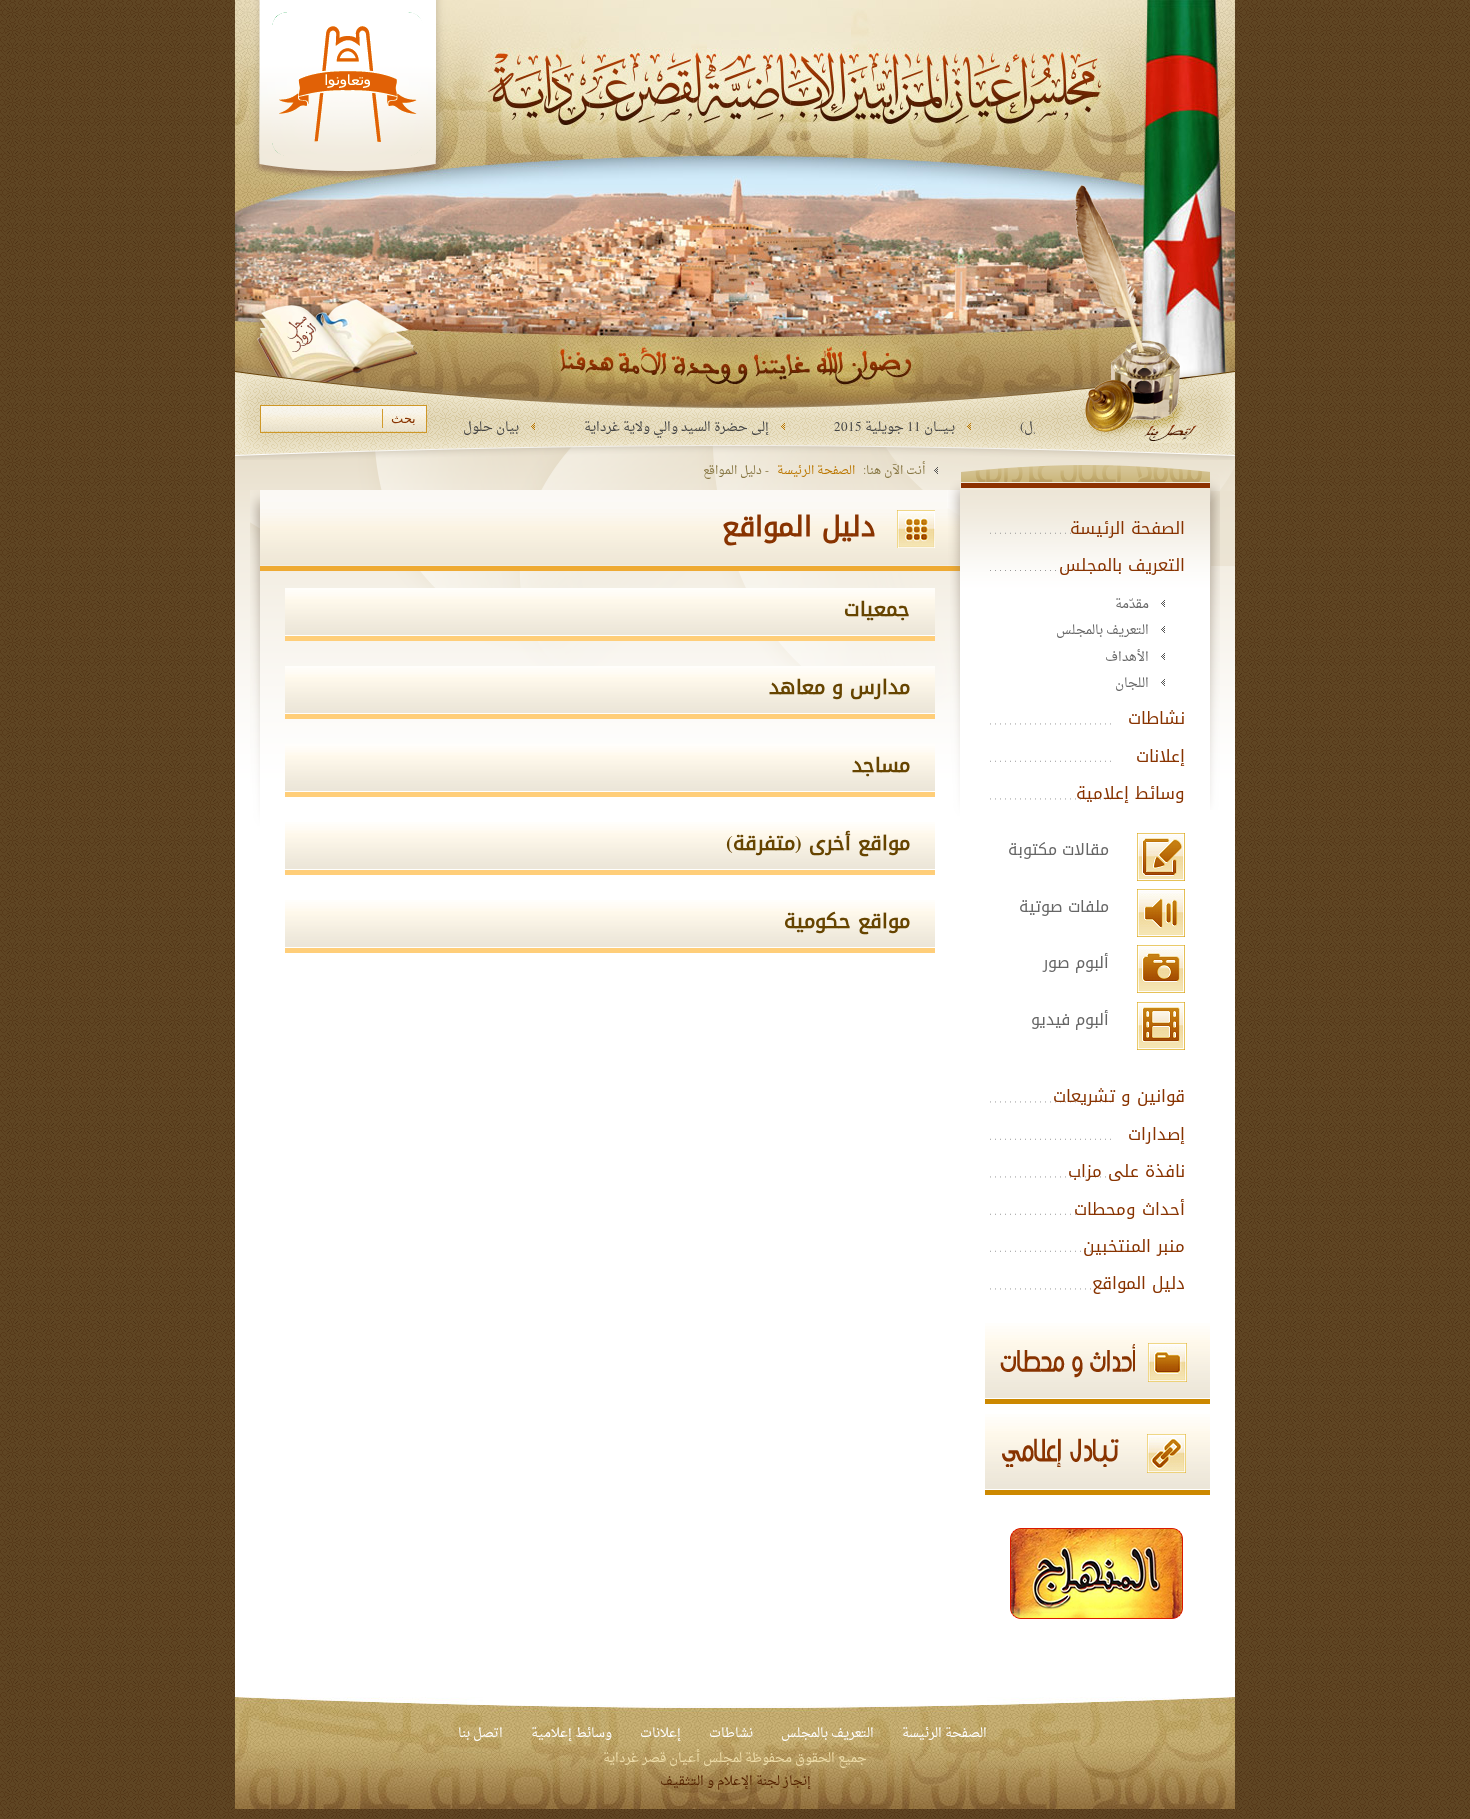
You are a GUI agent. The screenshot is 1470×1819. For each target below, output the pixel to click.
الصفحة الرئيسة (816, 470)
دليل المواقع (1138, 1283)
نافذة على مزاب (1126, 1171)
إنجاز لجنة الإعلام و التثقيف (735, 1781)
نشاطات (1156, 718)
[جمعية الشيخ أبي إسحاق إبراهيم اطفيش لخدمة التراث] (1097, 1572)
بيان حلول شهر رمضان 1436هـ (504, 427)
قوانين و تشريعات (1119, 1096)
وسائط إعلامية (1130, 793)
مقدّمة (1132, 604)
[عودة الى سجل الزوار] (336, 347)
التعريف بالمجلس (1122, 565)
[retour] (347, 221)
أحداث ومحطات (1129, 1209)
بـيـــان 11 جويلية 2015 (961, 427)
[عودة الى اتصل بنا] (1140, 310)
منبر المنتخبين (1134, 1246)
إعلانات (1160, 756)
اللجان (1132, 683)
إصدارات (1156, 1134)
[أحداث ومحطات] (1050, 1363)
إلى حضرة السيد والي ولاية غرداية (743, 427)
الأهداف (1127, 657)
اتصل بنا (480, 1733)
